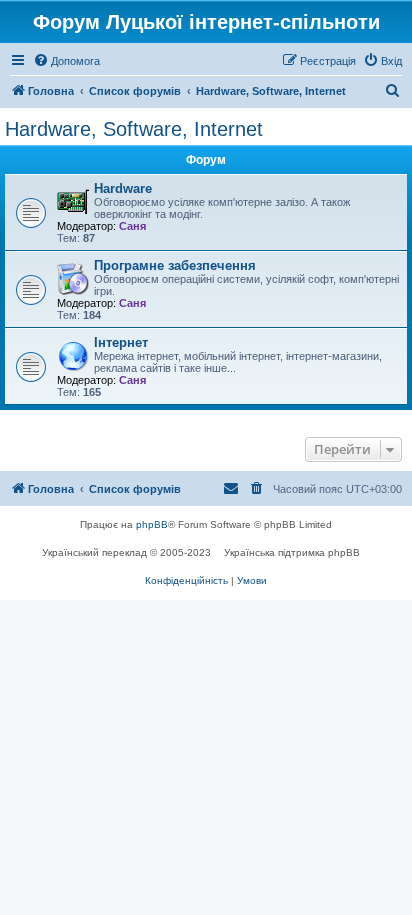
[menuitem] (66, 61)
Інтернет (121, 342)
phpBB (152, 524)
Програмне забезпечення (175, 265)
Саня (132, 226)
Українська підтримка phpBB (292, 552)
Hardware (123, 188)
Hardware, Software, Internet (134, 129)
